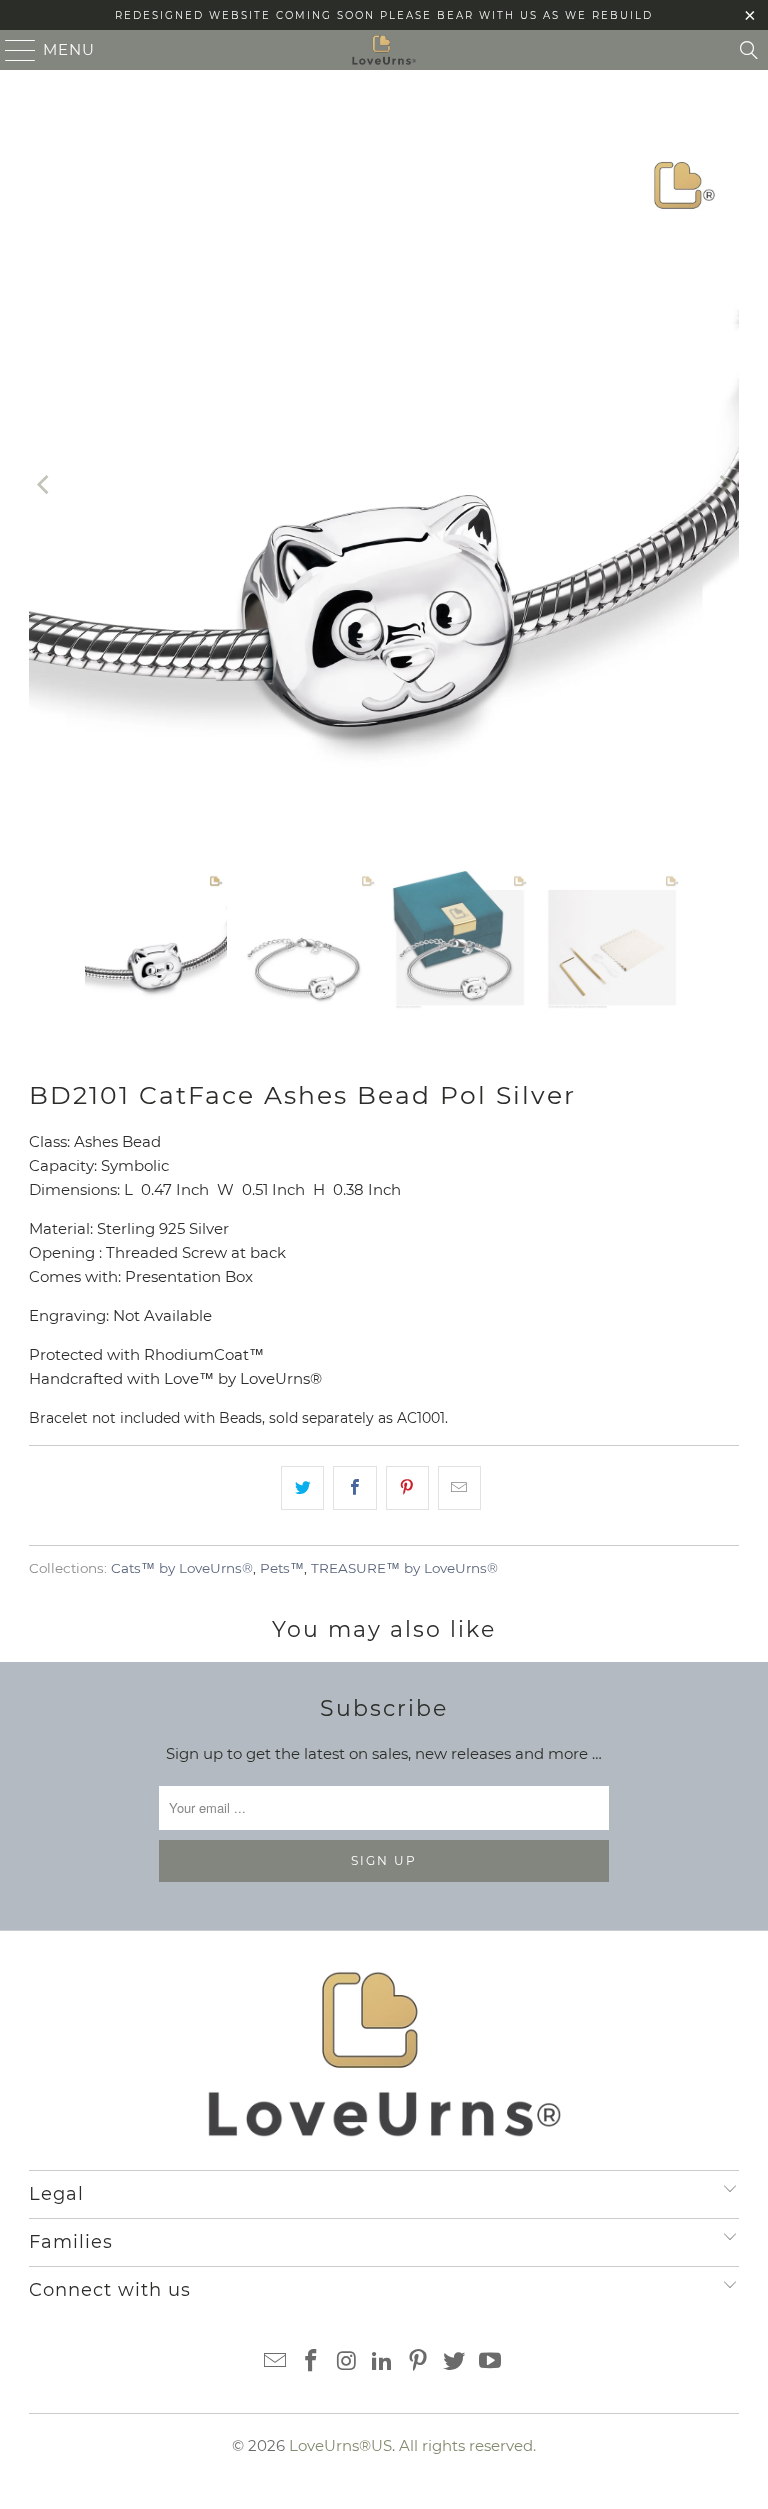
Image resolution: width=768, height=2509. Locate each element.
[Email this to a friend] (459, 1488)
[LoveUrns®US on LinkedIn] (383, 2362)
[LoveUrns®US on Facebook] (312, 2362)
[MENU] (12, 50)
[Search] (749, 50)
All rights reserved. (467, 2445)
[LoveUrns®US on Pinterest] (419, 2362)
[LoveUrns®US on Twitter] (455, 2362)
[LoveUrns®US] (384, 50)
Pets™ (282, 1568)
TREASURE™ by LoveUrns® (404, 1568)
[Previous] (44, 485)
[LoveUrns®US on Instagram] (347, 2362)
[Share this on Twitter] (302, 1488)
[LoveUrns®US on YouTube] (490, 2362)
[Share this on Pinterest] (407, 1488)
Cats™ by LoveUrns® (182, 1568)
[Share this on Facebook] (354, 1488)
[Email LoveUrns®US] (276, 2362)
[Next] (724, 485)
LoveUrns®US (340, 2445)
